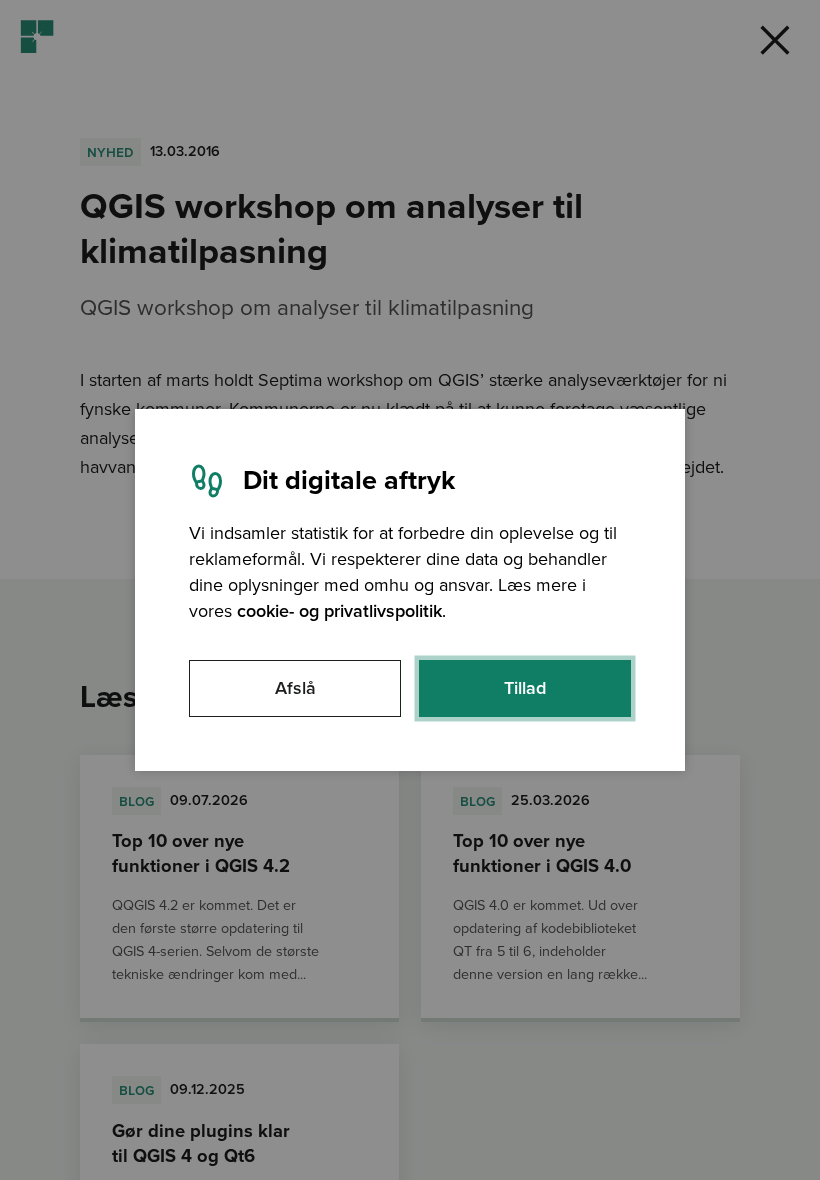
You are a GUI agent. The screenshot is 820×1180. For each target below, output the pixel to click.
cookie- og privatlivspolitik (339, 611)
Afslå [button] (295, 688)
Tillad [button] (525, 688)
